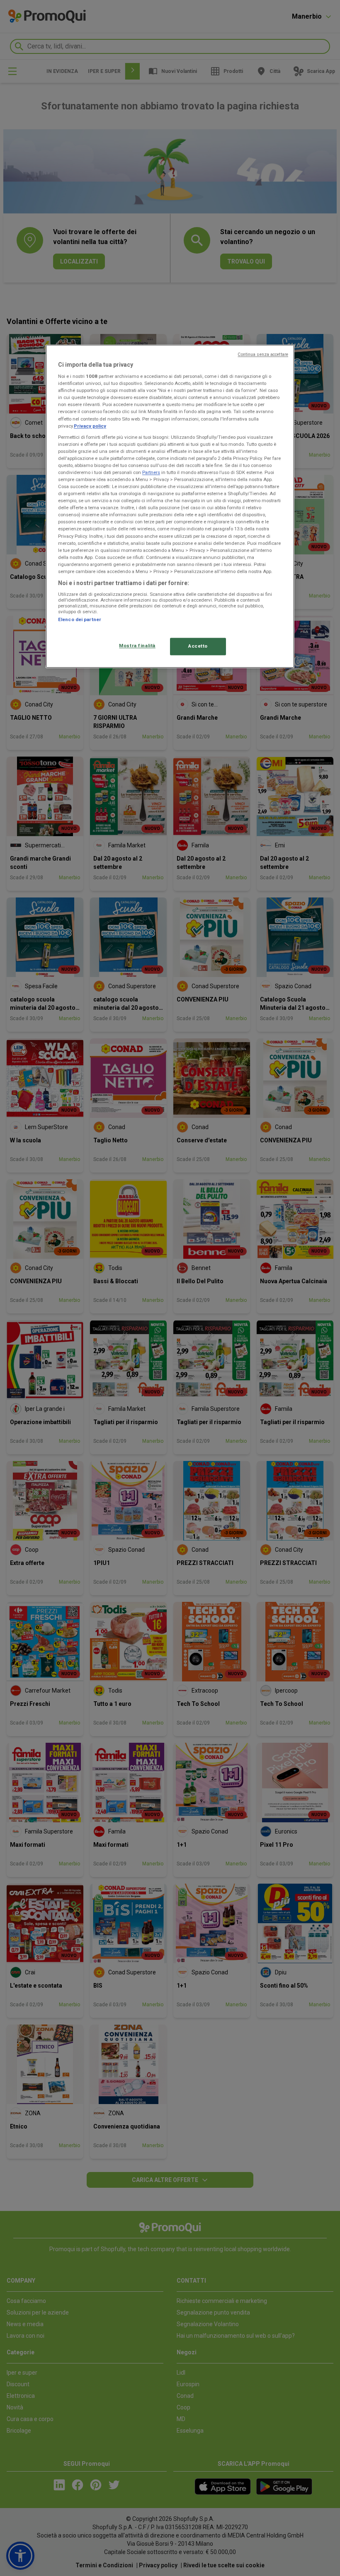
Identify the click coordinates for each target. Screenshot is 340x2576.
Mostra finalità (137, 646)
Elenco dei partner (80, 620)
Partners (151, 472)
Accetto (198, 646)
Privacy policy (90, 426)
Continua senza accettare (263, 354)
